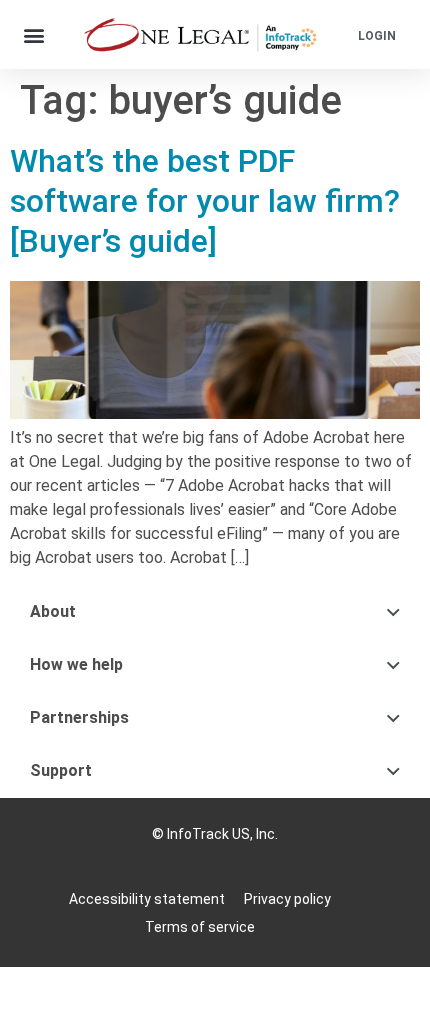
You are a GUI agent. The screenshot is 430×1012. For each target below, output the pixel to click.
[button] (34, 34)
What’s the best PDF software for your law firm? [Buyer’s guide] (205, 201)
